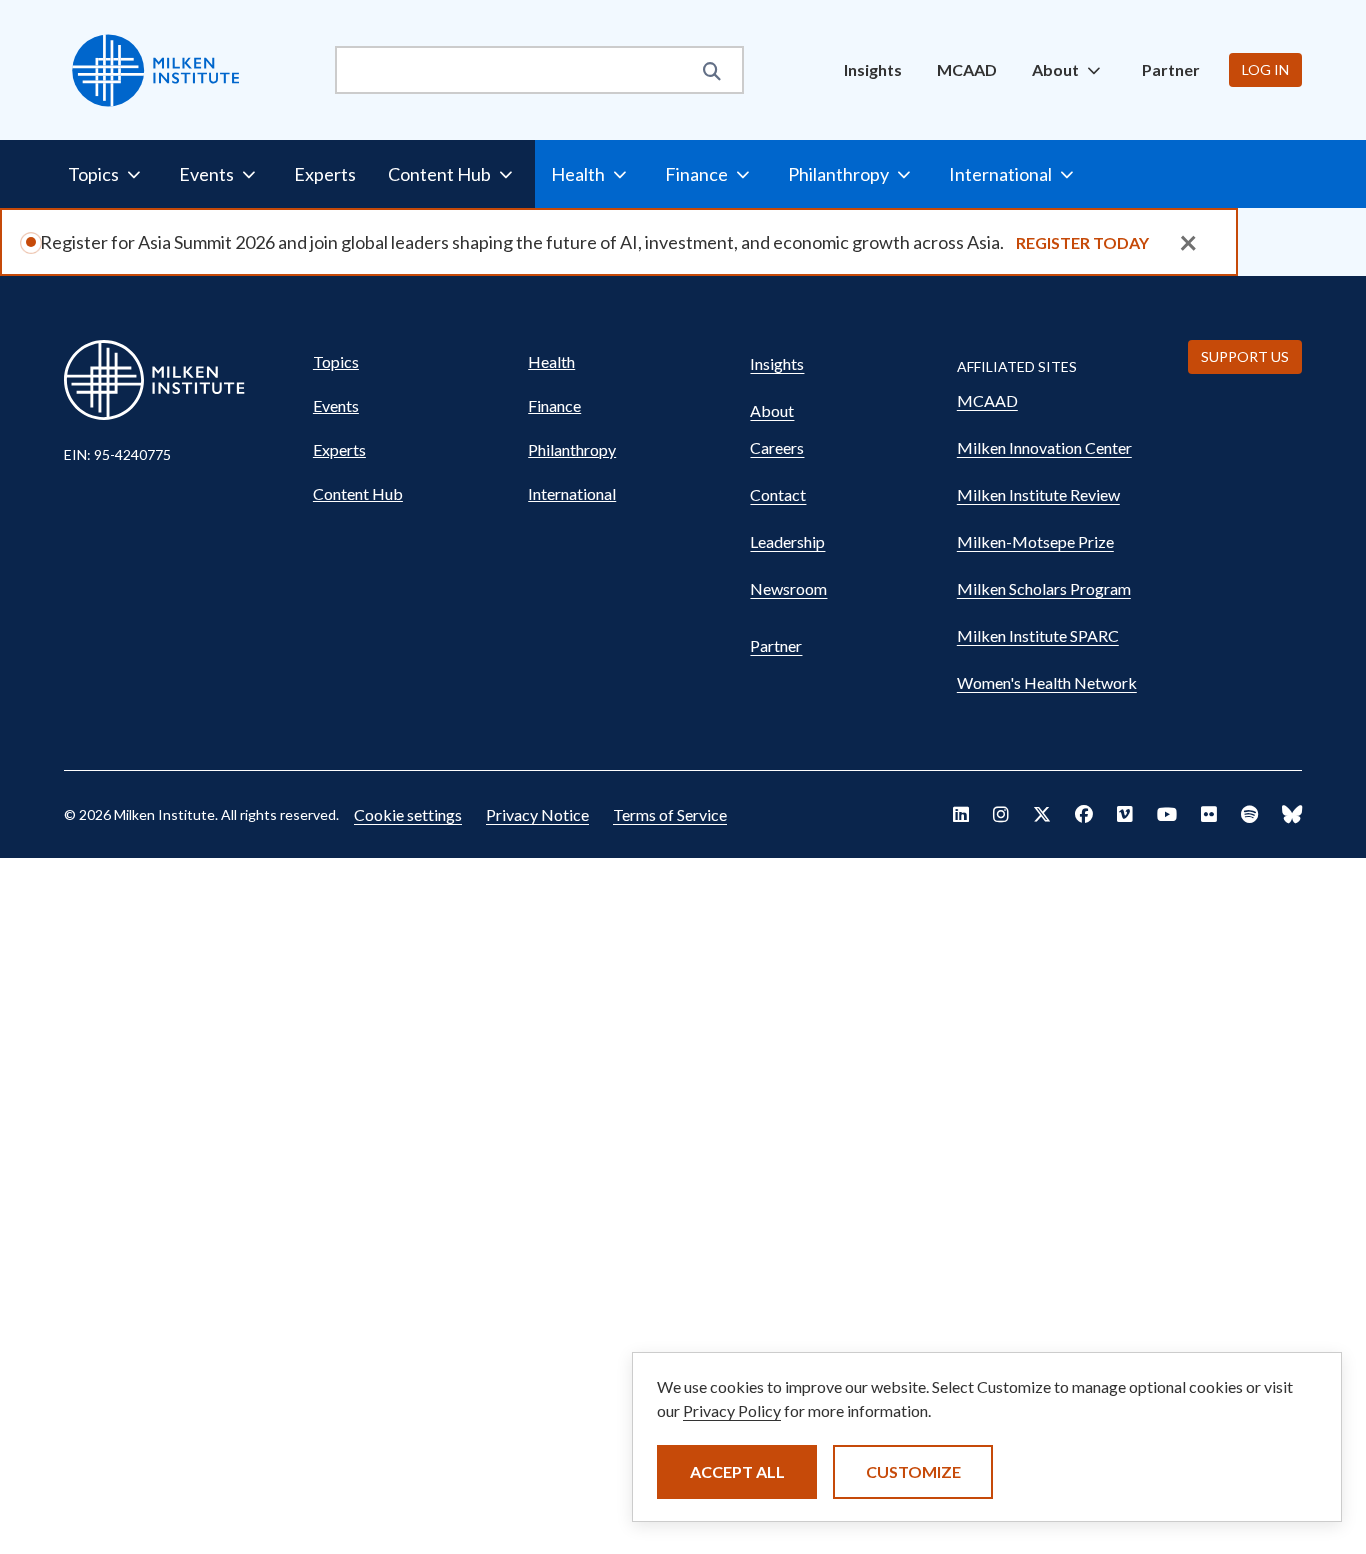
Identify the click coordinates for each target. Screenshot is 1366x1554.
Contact (778, 494)
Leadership (787, 541)
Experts (325, 174)
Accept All (737, 1471)
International (572, 493)
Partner (1171, 69)
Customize (913, 1471)
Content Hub (358, 493)
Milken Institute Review (1038, 494)
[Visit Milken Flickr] (1209, 814)
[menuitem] (873, 70)
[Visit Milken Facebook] (1084, 814)
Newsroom (788, 588)
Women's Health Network (1047, 682)
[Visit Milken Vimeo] (1125, 814)
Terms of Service (670, 814)
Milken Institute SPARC (1038, 635)
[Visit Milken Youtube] (1167, 814)
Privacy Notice (537, 814)
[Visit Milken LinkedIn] (961, 814)
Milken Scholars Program (1044, 588)
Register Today (1082, 242)
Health (551, 361)
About (772, 410)
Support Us (1245, 356)
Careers (777, 447)
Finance (554, 405)
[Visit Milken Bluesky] (1292, 814)
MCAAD (967, 69)
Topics (336, 361)
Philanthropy (572, 449)
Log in (1265, 69)
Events (336, 405)
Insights (873, 69)
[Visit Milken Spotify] (1249, 814)
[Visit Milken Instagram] (1001, 814)
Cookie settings (408, 814)
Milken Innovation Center (1044, 447)
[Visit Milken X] (1042, 814)
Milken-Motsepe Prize (1035, 541)
